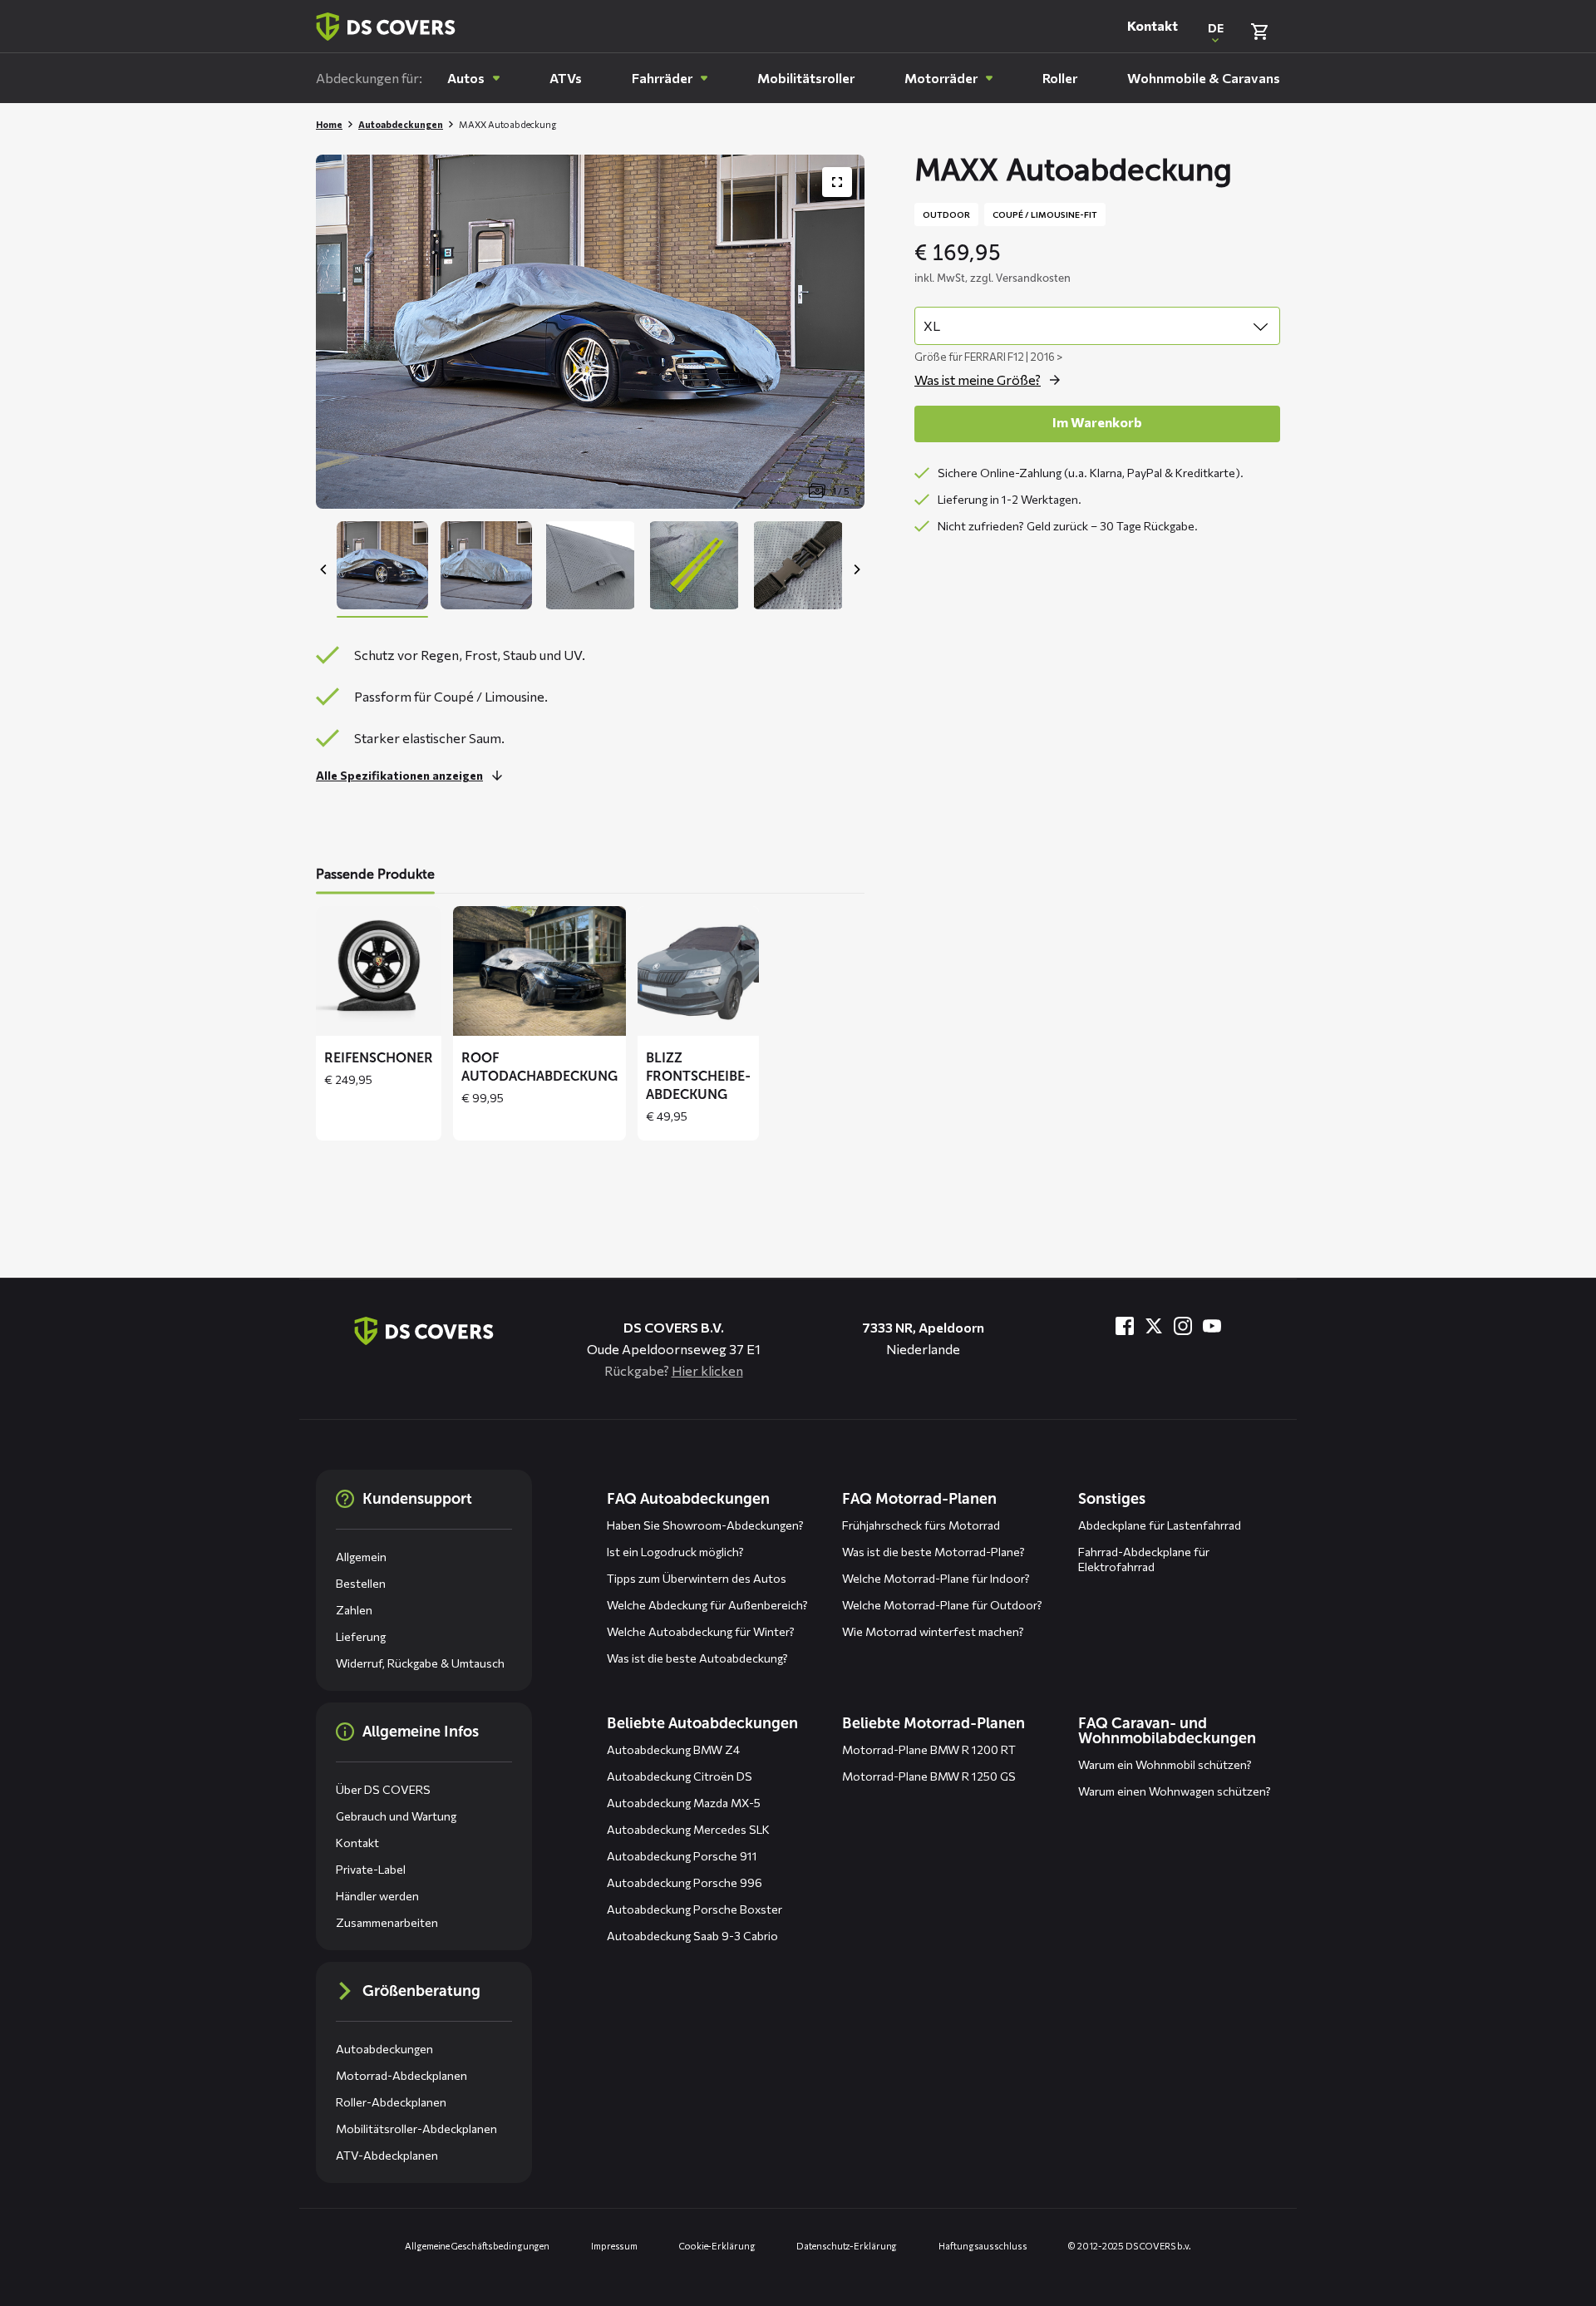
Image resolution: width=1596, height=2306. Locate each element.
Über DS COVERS (383, 1789)
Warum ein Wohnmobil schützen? (1165, 1764)
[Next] (856, 569)
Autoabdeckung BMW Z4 (673, 1749)
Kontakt (1153, 26)
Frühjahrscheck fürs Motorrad (921, 1525)
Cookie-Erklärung (717, 2246)
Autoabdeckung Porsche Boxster (695, 1909)
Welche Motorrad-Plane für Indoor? (936, 1578)
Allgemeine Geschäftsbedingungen (477, 2246)
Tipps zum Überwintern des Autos (697, 1578)
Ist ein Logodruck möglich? (675, 1552)
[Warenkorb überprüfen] (1259, 32)
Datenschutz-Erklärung (847, 2246)
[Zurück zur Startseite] (386, 27)
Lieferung (361, 1636)
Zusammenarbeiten (387, 1922)
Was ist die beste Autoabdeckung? (697, 1658)
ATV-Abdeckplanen (387, 2155)
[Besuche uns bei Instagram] (1183, 1326)
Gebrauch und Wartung (396, 1816)
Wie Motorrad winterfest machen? (933, 1631)
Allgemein (361, 1557)
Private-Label (371, 1869)
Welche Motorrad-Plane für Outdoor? (942, 1605)
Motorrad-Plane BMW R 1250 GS (929, 1776)
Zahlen (354, 1610)
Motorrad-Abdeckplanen (401, 2075)
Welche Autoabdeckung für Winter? (701, 1631)
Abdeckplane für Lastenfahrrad (1160, 1525)
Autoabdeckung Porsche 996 (685, 1882)
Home (329, 124)
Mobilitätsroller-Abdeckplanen (416, 2129)
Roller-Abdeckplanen (391, 2102)
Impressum (614, 2246)
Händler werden (377, 1896)
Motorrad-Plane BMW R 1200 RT (929, 1749)
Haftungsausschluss (983, 2246)
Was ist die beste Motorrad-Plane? (933, 1552)
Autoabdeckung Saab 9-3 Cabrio (692, 1936)
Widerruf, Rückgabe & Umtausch (420, 1663)
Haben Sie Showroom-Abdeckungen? (705, 1525)
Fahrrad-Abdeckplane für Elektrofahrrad (1144, 1559)
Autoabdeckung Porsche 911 (682, 1856)
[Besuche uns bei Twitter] (1154, 1326)
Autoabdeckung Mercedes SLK (688, 1829)
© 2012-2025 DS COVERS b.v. (1129, 2246)
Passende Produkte (375, 874)
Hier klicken (707, 1370)
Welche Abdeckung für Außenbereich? (707, 1605)
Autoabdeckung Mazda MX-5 (684, 1803)
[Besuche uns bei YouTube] (1212, 1326)
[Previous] (324, 569)
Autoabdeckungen (401, 124)
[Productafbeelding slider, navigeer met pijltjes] (590, 332)
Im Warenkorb (1097, 422)
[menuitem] (473, 78)
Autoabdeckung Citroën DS (680, 1776)
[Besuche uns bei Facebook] (1125, 1326)
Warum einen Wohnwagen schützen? (1175, 1791)
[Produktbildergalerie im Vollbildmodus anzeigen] (837, 182)
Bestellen (361, 1583)
